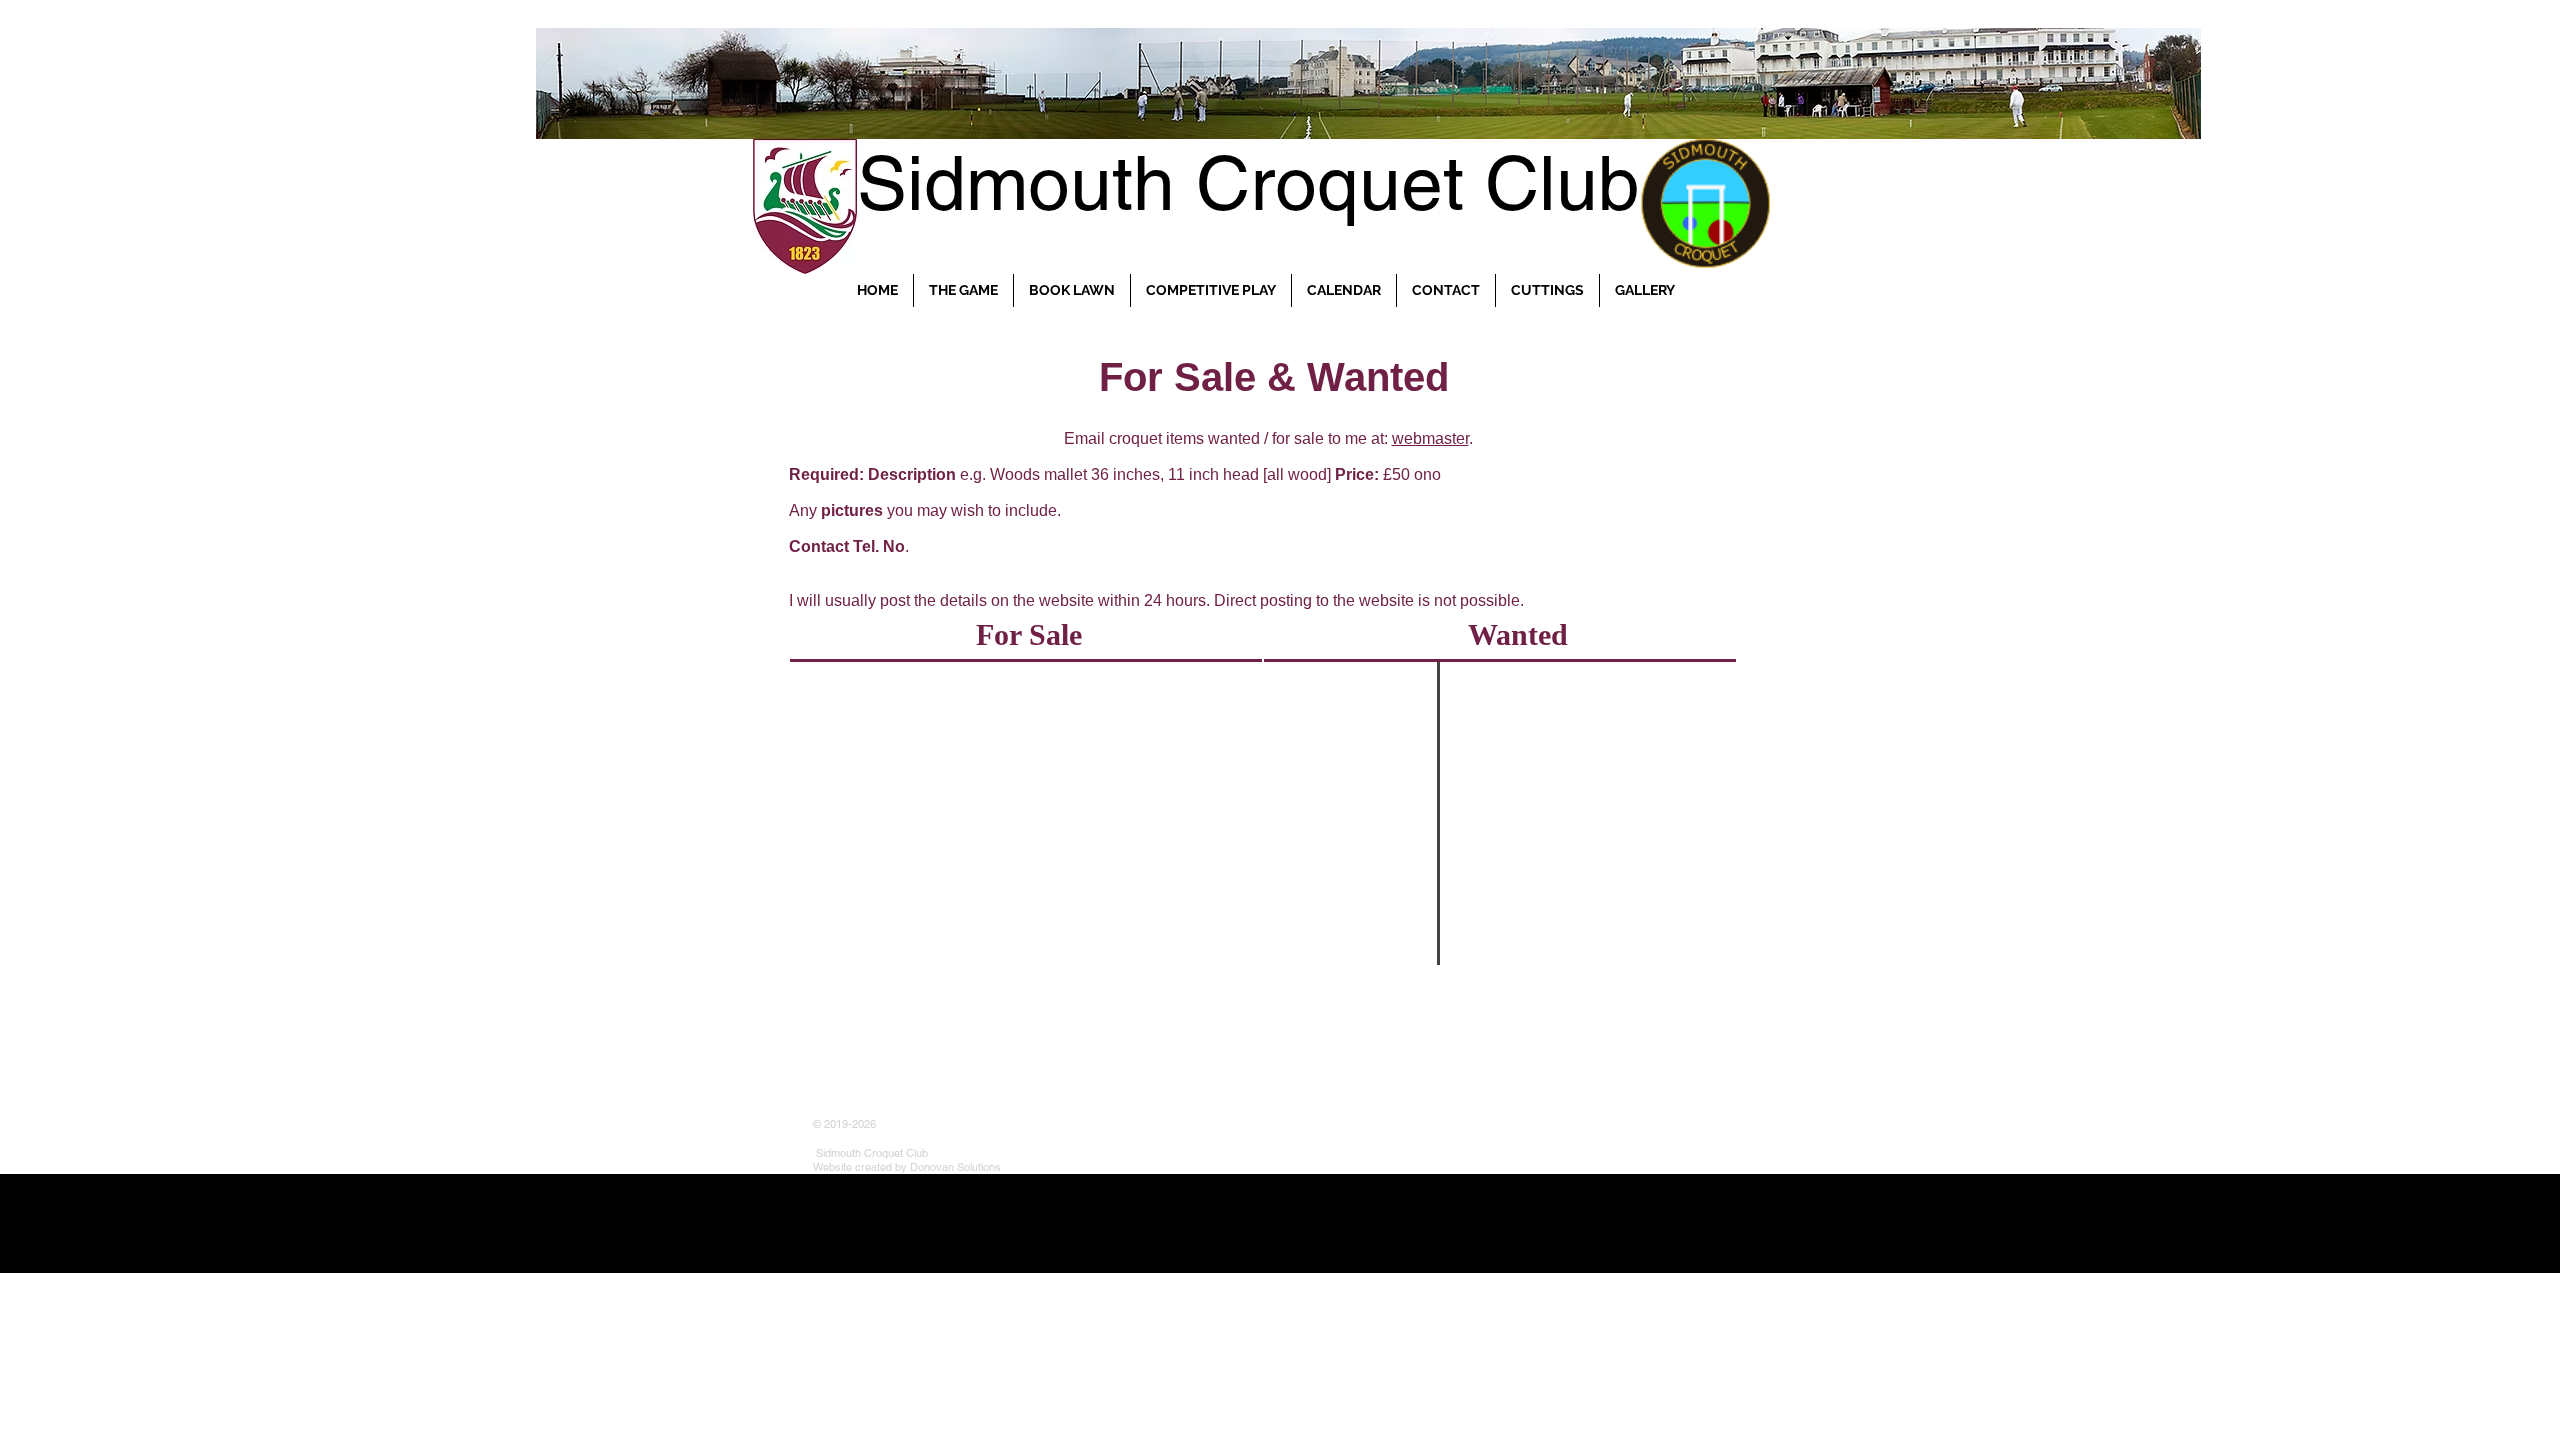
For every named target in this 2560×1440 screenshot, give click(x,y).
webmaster (1430, 438)
